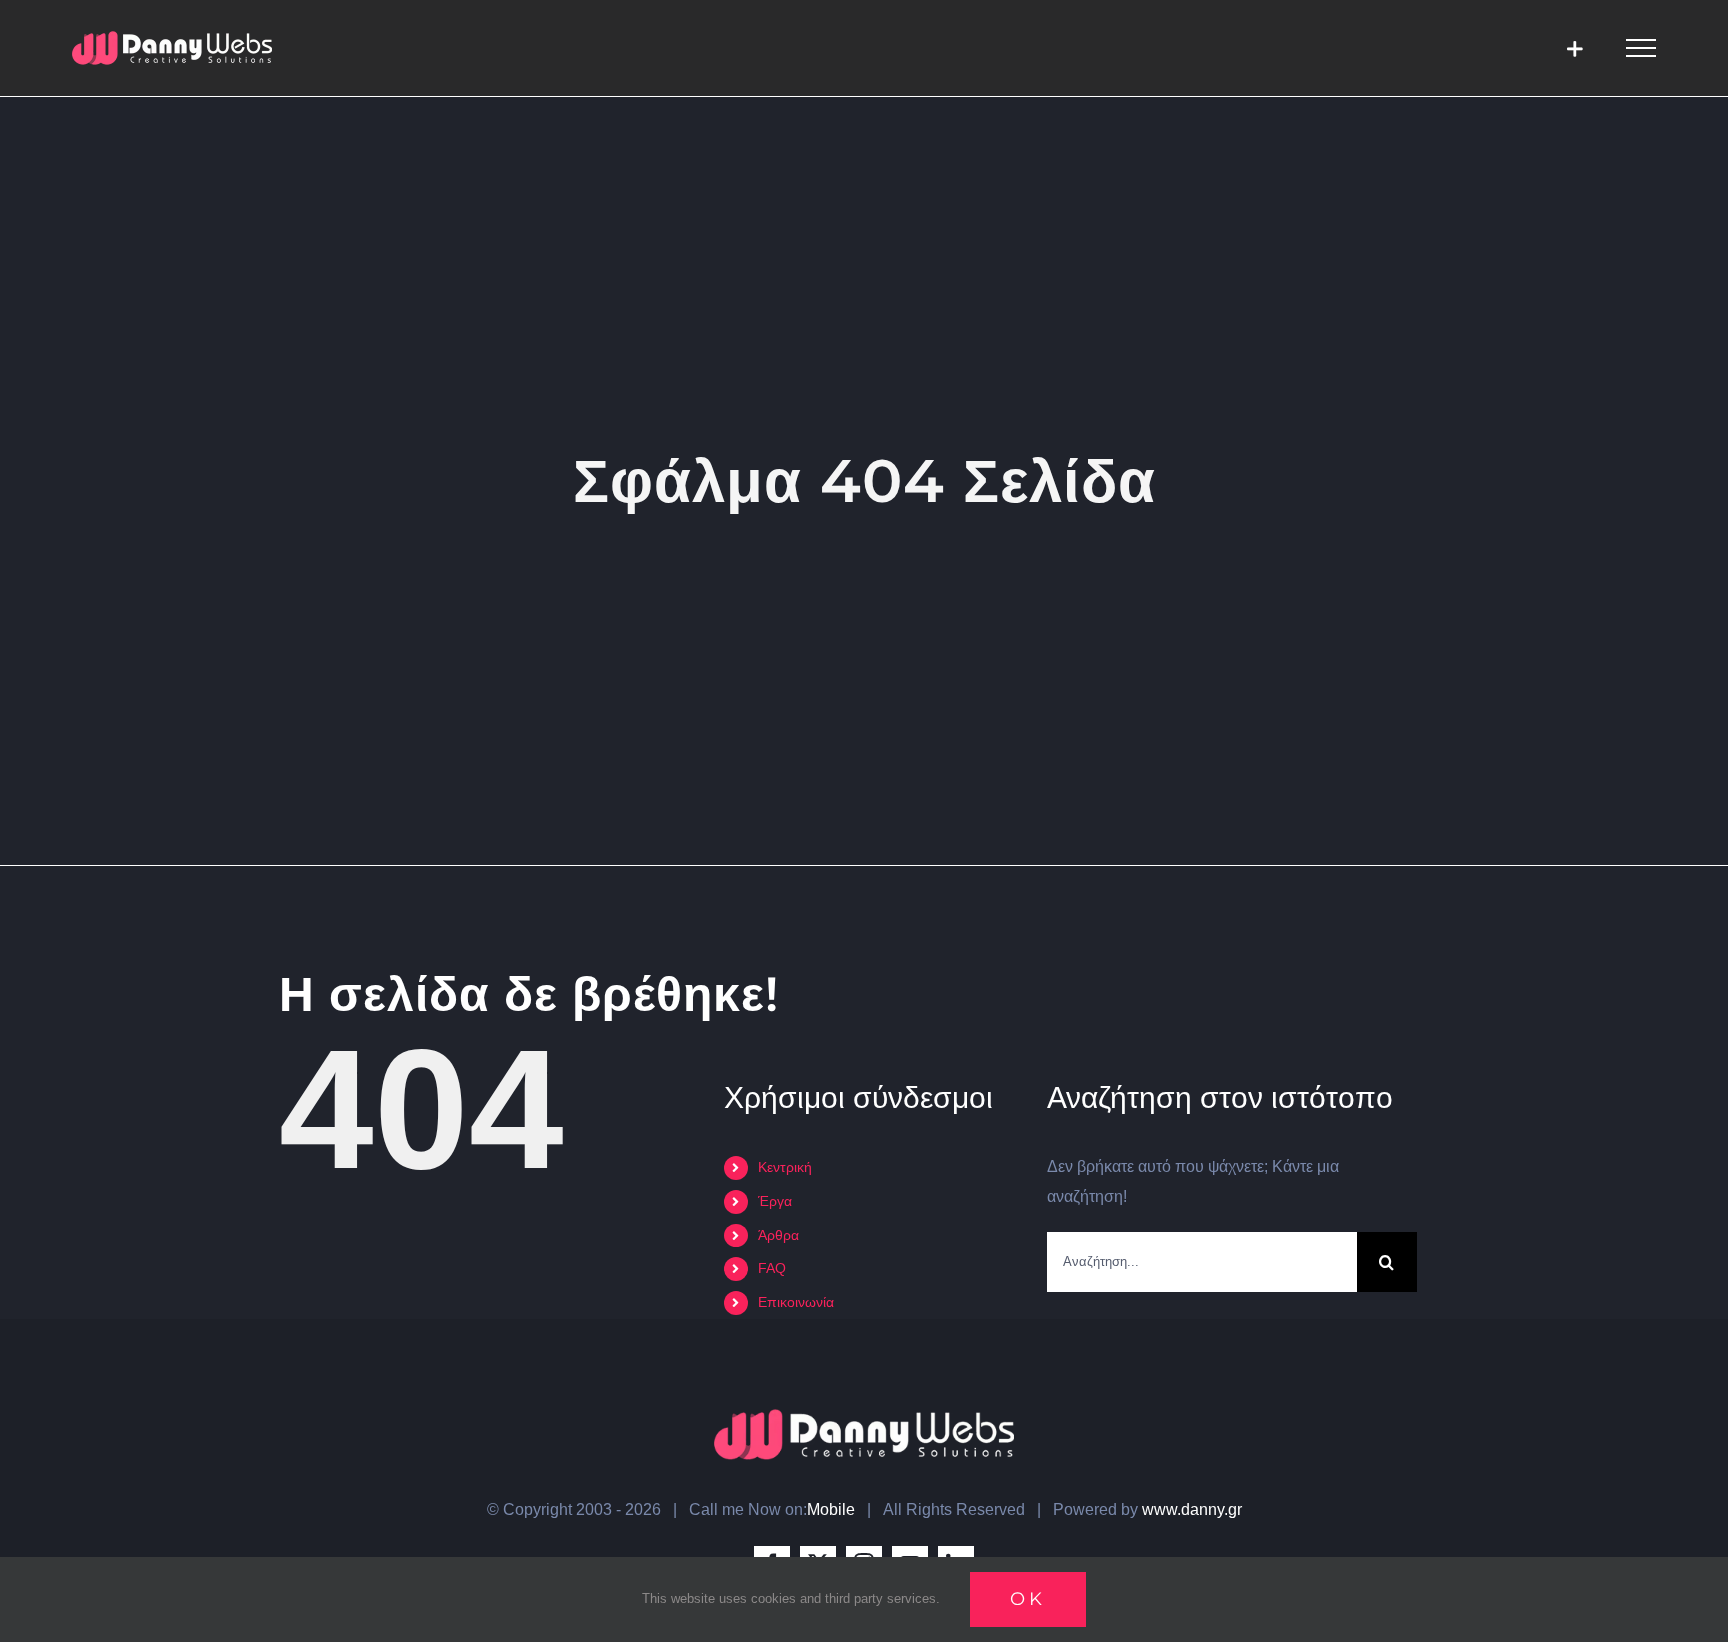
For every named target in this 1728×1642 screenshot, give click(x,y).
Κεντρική (785, 1167)
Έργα (775, 1201)
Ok (1028, 1599)
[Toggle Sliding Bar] (1574, 48)
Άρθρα (778, 1235)
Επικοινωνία (796, 1302)
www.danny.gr (1192, 1509)
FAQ (772, 1268)
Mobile (831, 1509)
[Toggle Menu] (1641, 48)
